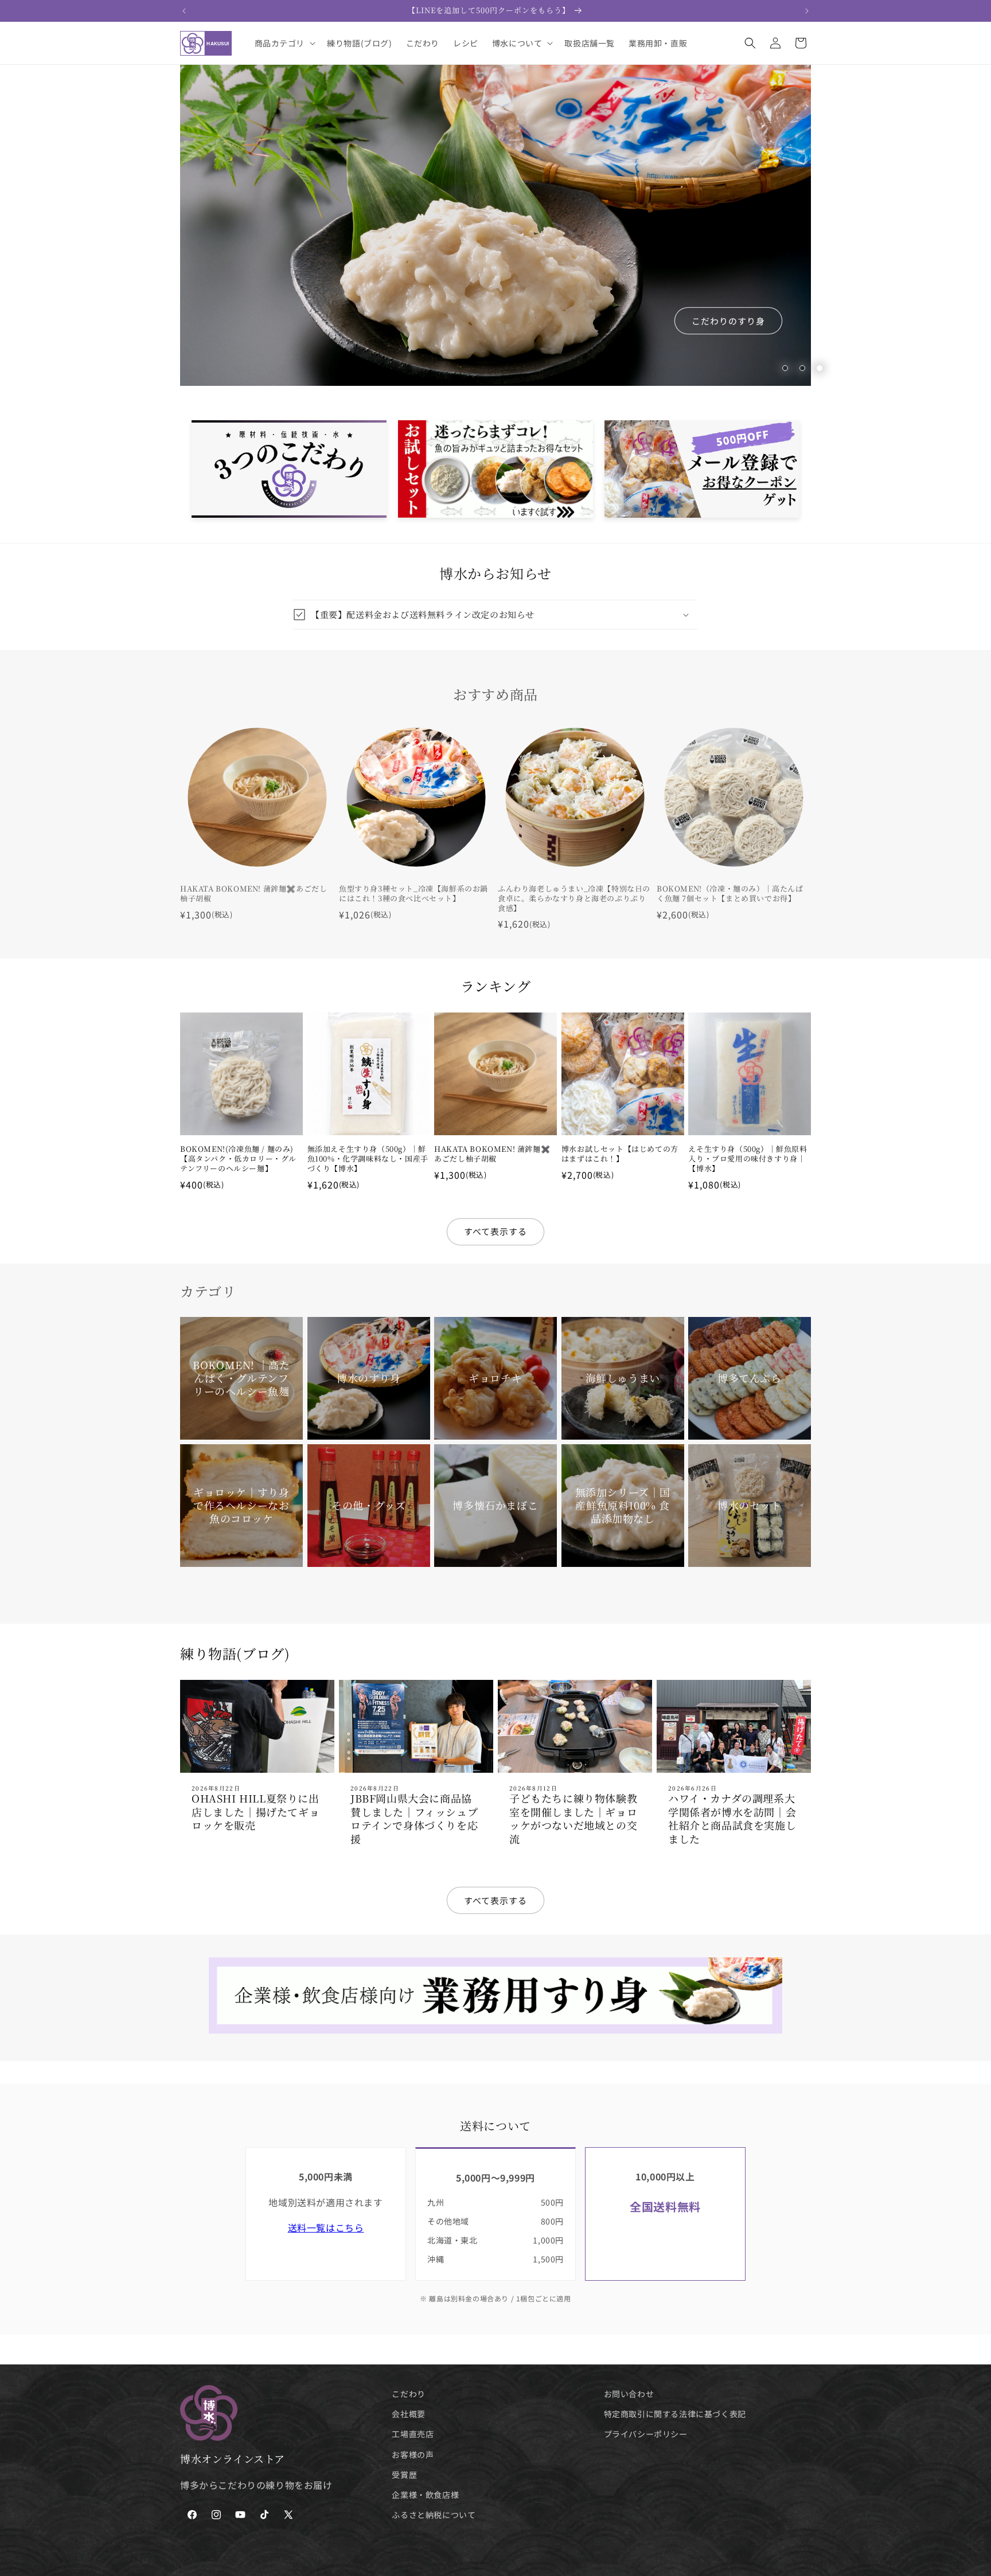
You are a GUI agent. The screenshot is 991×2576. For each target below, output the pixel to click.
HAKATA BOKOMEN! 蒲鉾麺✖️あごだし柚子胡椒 (253, 894)
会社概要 (408, 2414)
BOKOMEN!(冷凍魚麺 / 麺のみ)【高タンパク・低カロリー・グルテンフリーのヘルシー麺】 (238, 1159)
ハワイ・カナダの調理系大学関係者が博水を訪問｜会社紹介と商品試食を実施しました (732, 1819)
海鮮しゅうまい (622, 1378)
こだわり (408, 2394)
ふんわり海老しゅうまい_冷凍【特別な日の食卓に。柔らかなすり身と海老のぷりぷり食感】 (574, 899)
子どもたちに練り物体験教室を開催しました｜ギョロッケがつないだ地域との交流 (573, 1819)
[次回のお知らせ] (807, 11)
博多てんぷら (750, 1378)
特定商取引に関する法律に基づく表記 (675, 2414)
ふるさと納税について (434, 2515)
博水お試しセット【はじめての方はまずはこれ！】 (620, 1154)
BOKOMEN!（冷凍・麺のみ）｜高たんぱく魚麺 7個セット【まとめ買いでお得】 (730, 894)
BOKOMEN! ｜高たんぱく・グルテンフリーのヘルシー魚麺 (241, 1378)
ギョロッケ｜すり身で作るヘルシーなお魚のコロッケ (241, 1505)
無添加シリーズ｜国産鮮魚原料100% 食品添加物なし (622, 1505)
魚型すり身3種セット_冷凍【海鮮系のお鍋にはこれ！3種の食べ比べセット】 (413, 894)
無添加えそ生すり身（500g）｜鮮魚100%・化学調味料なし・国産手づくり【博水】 (368, 1159)
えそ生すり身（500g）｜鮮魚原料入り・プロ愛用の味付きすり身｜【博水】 (748, 1159)
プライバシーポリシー (646, 2434)
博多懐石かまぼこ (496, 1505)
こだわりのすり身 (728, 321)
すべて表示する (495, 1231)
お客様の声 (413, 2454)
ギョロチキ (495, 1378)
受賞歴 (404, 2475)
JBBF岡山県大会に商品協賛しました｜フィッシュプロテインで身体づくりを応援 (414, 1819)
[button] (284, 43)
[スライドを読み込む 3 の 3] (820, 368)
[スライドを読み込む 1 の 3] (785, 368)
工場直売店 (413, 2434)
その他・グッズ (368, 1505)
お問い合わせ (629, 2394)
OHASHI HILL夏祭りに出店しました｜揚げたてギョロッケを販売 (255, 1812)
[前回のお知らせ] (184, 11)
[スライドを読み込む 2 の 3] (802, 368)
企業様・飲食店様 (425, 2495)
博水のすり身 (369, 1378)
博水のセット (750, 1505)
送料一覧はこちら (326, 2227)
